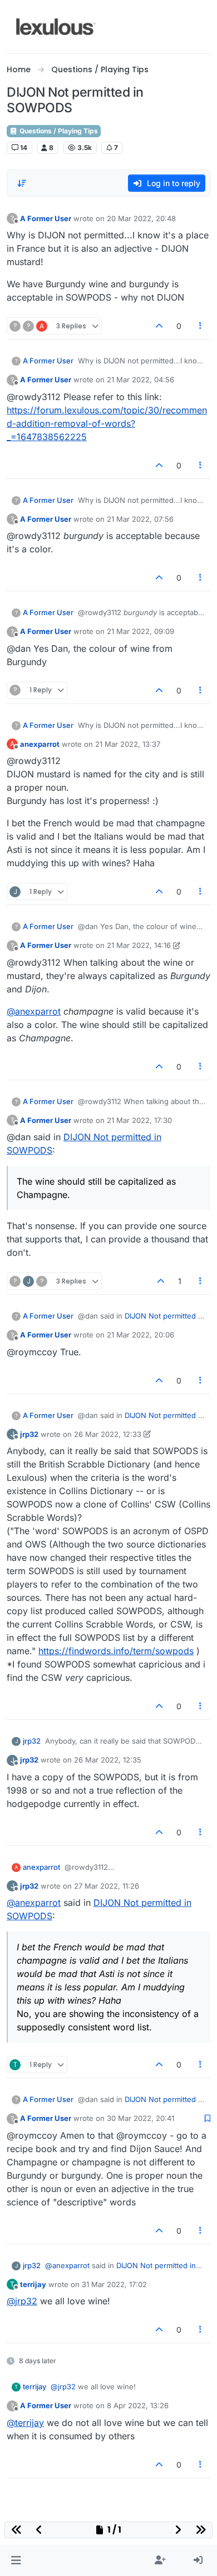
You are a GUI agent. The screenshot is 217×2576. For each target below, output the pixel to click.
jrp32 (29, 1434)
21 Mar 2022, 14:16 (139, 945)
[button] (16, 2560)
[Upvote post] (159, 326)
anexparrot (40, 744)
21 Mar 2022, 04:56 (140, 380)
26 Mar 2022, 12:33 (108, 1434)
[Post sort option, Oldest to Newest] (22, 183)
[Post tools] (201, 326)
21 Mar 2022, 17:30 (139, 1120)
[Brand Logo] (56, 27)
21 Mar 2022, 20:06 (140, 1335)
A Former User (46, 218)
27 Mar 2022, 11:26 (107, 1886)
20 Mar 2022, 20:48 (141, 218)
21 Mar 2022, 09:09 (140, 631)
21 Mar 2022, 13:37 (128, 744)
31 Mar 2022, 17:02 (114, 2284)
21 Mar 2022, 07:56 (140, 519)
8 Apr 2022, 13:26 (138, 2405)
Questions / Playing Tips (58, 131)
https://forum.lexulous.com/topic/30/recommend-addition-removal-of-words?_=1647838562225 (107, 423)
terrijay (33, 2284)
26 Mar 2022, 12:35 (108, 1760)
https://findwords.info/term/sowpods (116, 1651)
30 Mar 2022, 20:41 (140, 2118)
